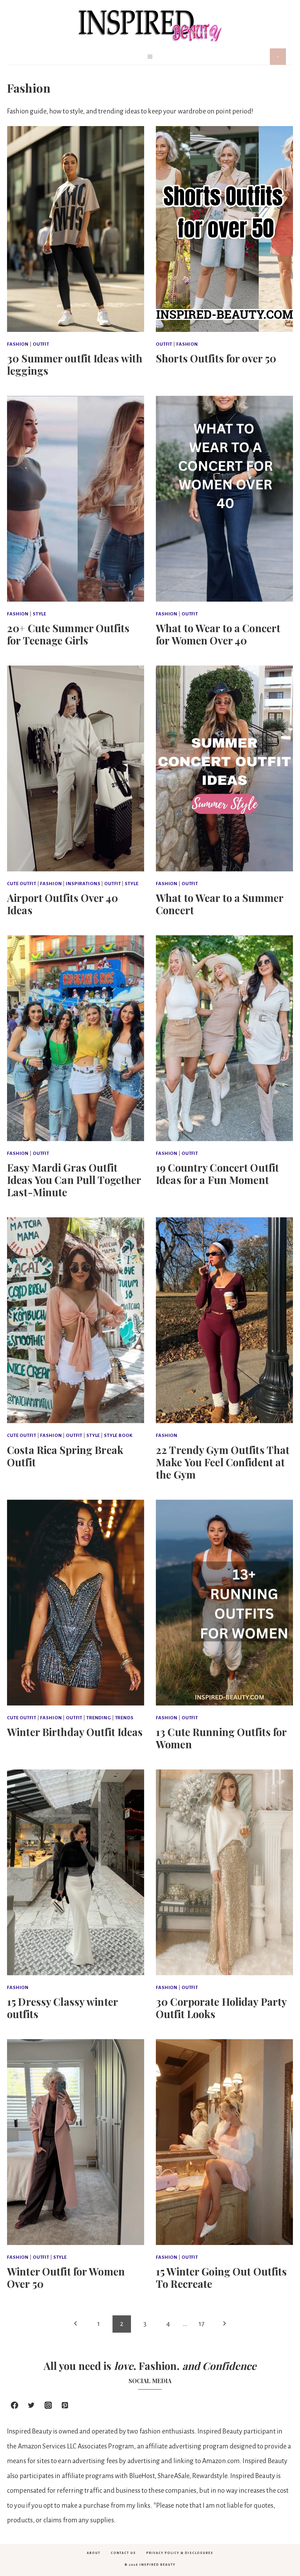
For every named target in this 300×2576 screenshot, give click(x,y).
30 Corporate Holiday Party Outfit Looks (221, 2008)
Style (40, 614)
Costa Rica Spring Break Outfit (65, 1456)
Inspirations (83, 884)
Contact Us (123, 2553)
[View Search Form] (278, 57)
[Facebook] (14, 2405)
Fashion (18, 344)
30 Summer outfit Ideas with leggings (75, 364)
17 (201, 2324)
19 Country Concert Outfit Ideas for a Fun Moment (217, 1174)
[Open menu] (150, 56)
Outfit (41, 344)
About (94, 2553)
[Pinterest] (65, 2405)
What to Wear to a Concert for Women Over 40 (218, 634)
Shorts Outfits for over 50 (216, 358)
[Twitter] (31, 2405)
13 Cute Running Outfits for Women (221, 1738)
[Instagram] (48, 2405)
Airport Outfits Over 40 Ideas (63, 904)
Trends (124, 1718)
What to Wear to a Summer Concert (220, 904)
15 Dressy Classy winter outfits (62, 2008)
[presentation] (76, 229)
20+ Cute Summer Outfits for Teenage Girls (68, 634)
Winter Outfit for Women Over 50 (66, 2277)
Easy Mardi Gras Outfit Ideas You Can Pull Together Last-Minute (74, 1180)
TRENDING (99, 1718)
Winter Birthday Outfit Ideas (75, 1732)
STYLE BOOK (118, 1435)
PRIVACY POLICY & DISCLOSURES (180, 2553)
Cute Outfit (22, 884)
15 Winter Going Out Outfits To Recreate (221, 2277)
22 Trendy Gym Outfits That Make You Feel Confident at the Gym (223, 1462)
